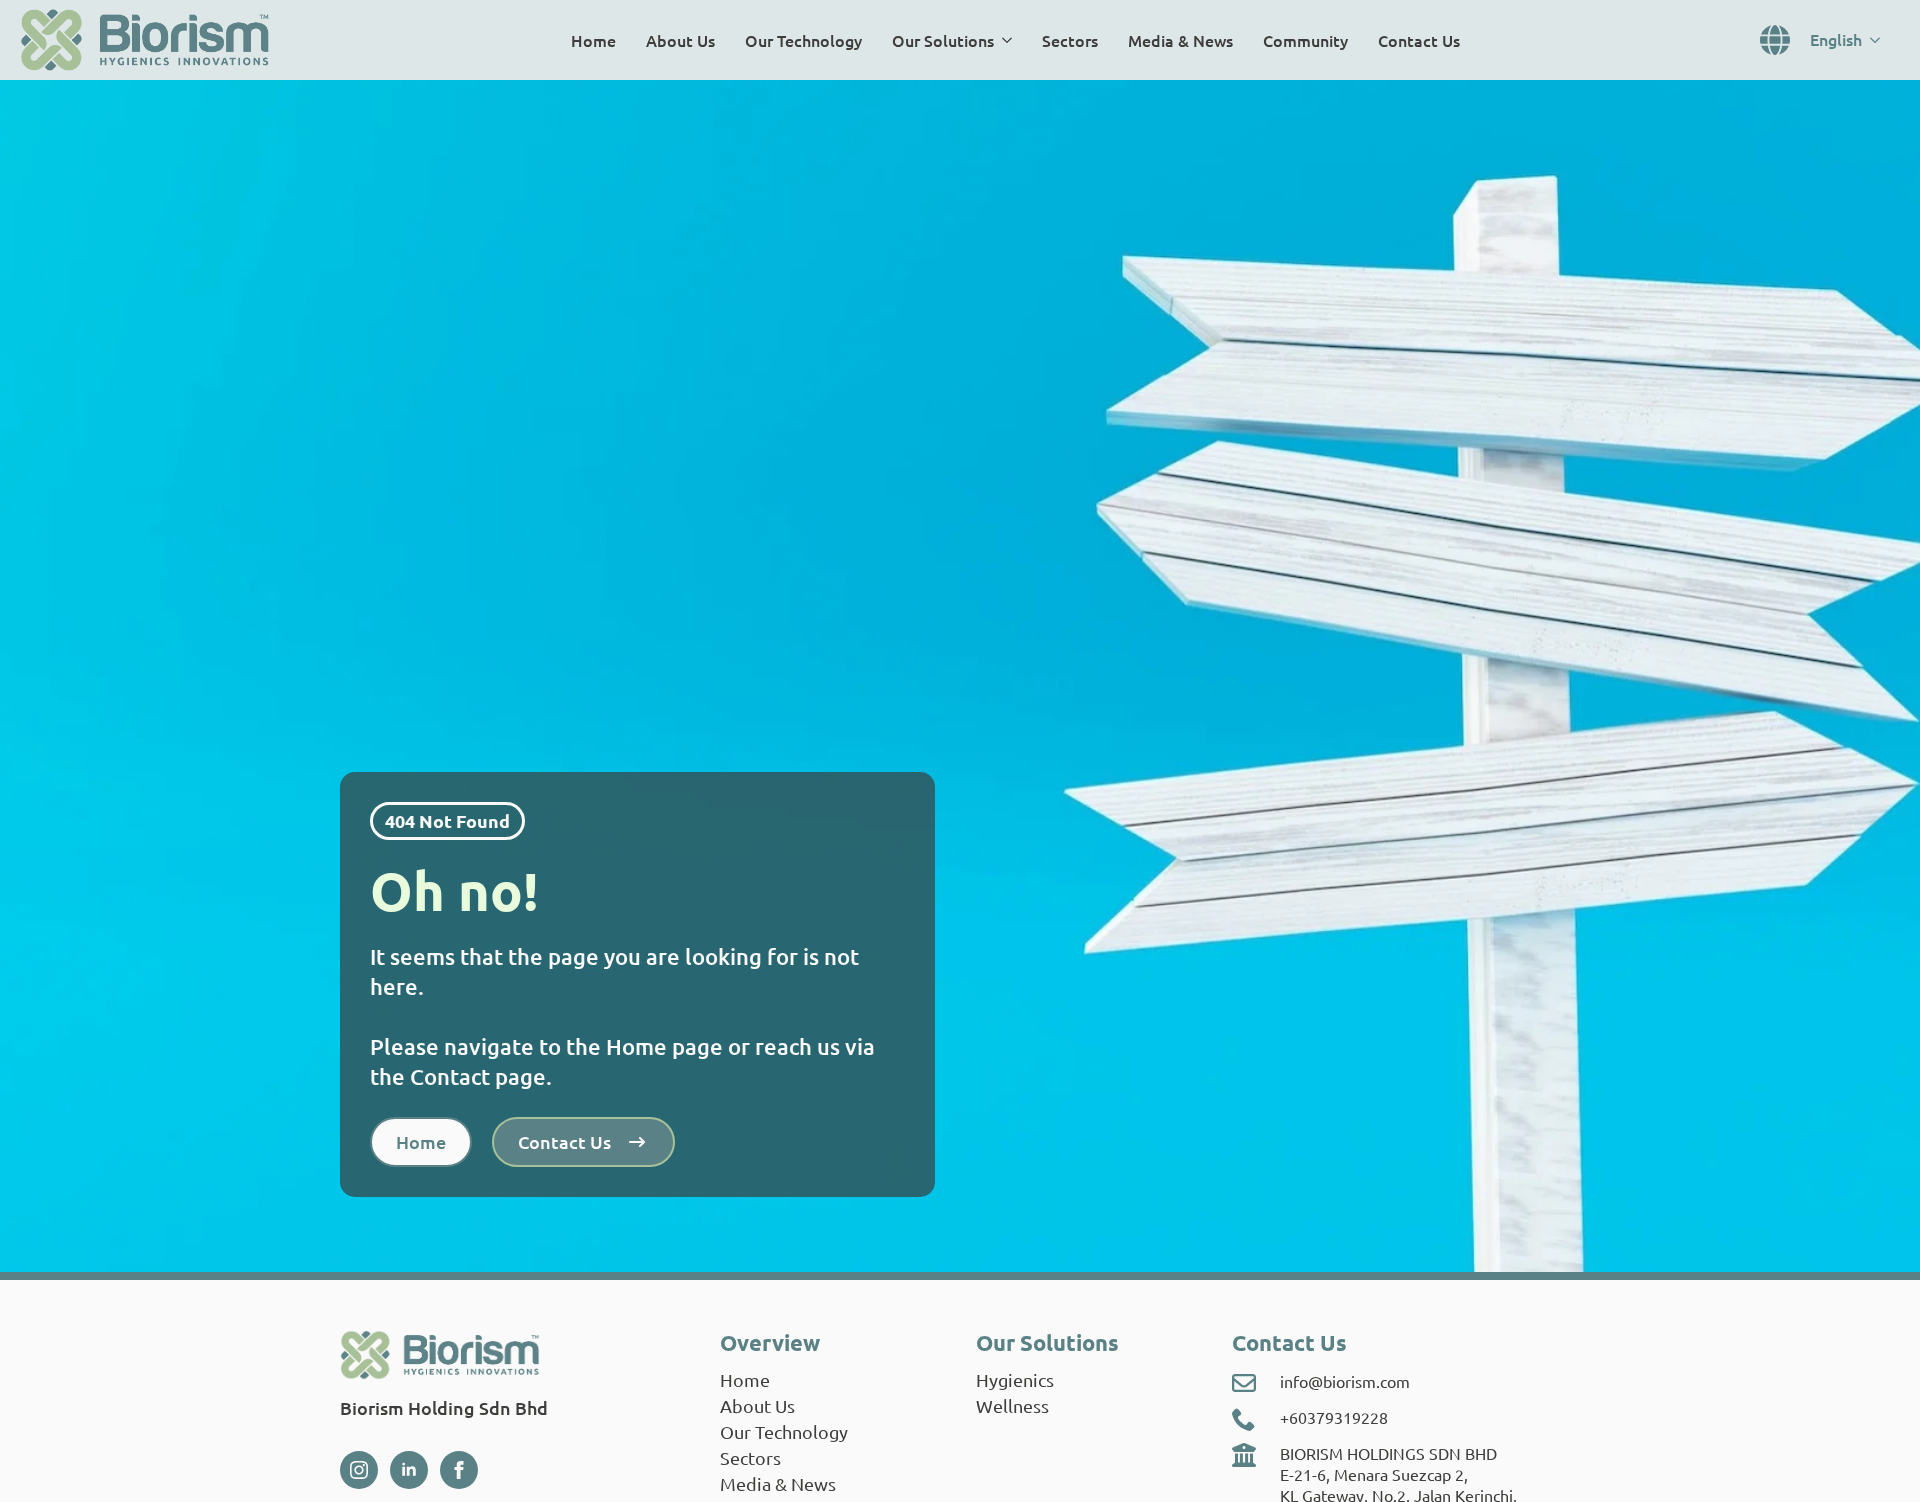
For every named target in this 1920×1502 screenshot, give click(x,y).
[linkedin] (409, 1470)
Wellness (1012, 1405)
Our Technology (803, 40)
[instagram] (359, 1470)
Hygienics (1015, 1379)
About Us (680, 40)
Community (1305, 40)
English (1836, 39)
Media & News (1180, 40)
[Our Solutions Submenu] (1010, 40)
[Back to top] (1876, 1458)
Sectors (1070, 40)
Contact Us (1419, 40)
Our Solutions (943, 40)
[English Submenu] (1881, 40)
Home (593, 40)
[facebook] (459, 1470)
